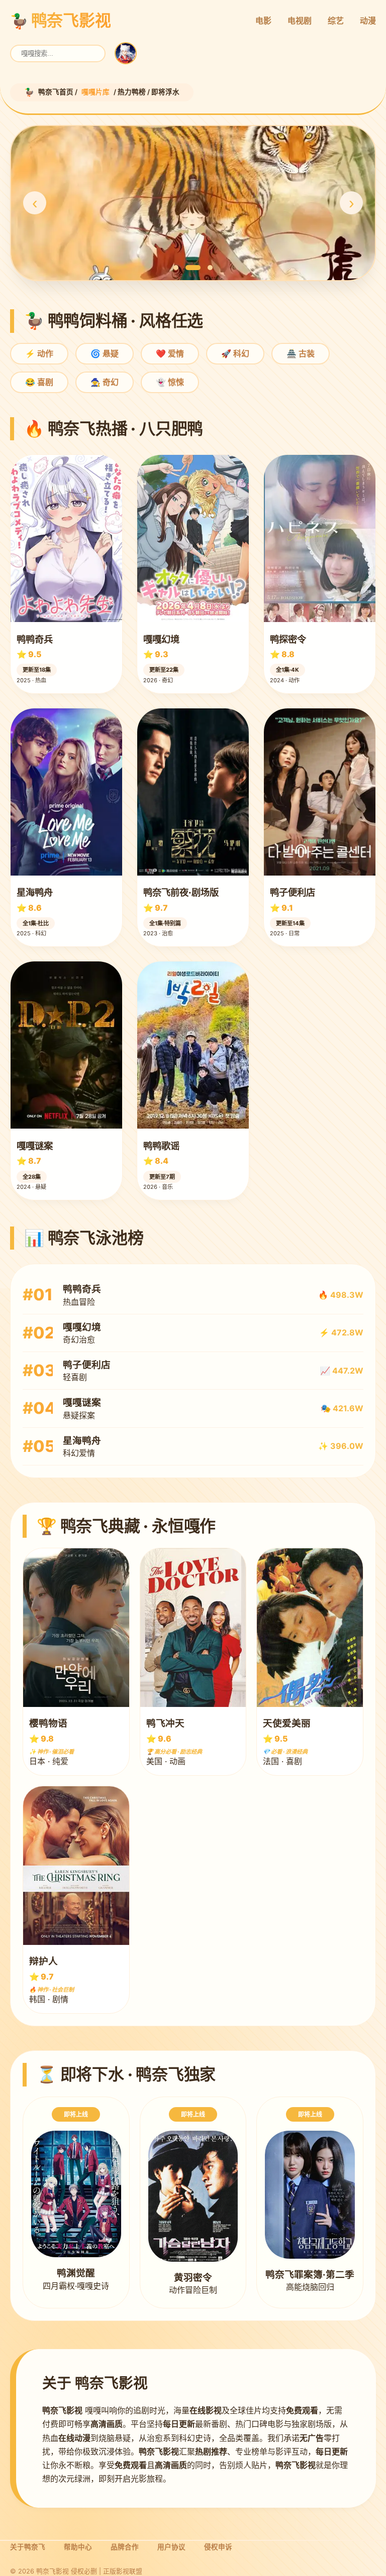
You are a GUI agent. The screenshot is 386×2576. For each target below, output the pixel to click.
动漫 (368, 21)
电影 (263, 21)
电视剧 (300, 21)
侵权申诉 (218, 2547)
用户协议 (171, 2547)
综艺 (336, 21)
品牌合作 (125, 2547)
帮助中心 (78, 2547)
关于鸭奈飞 (28, 2547)
